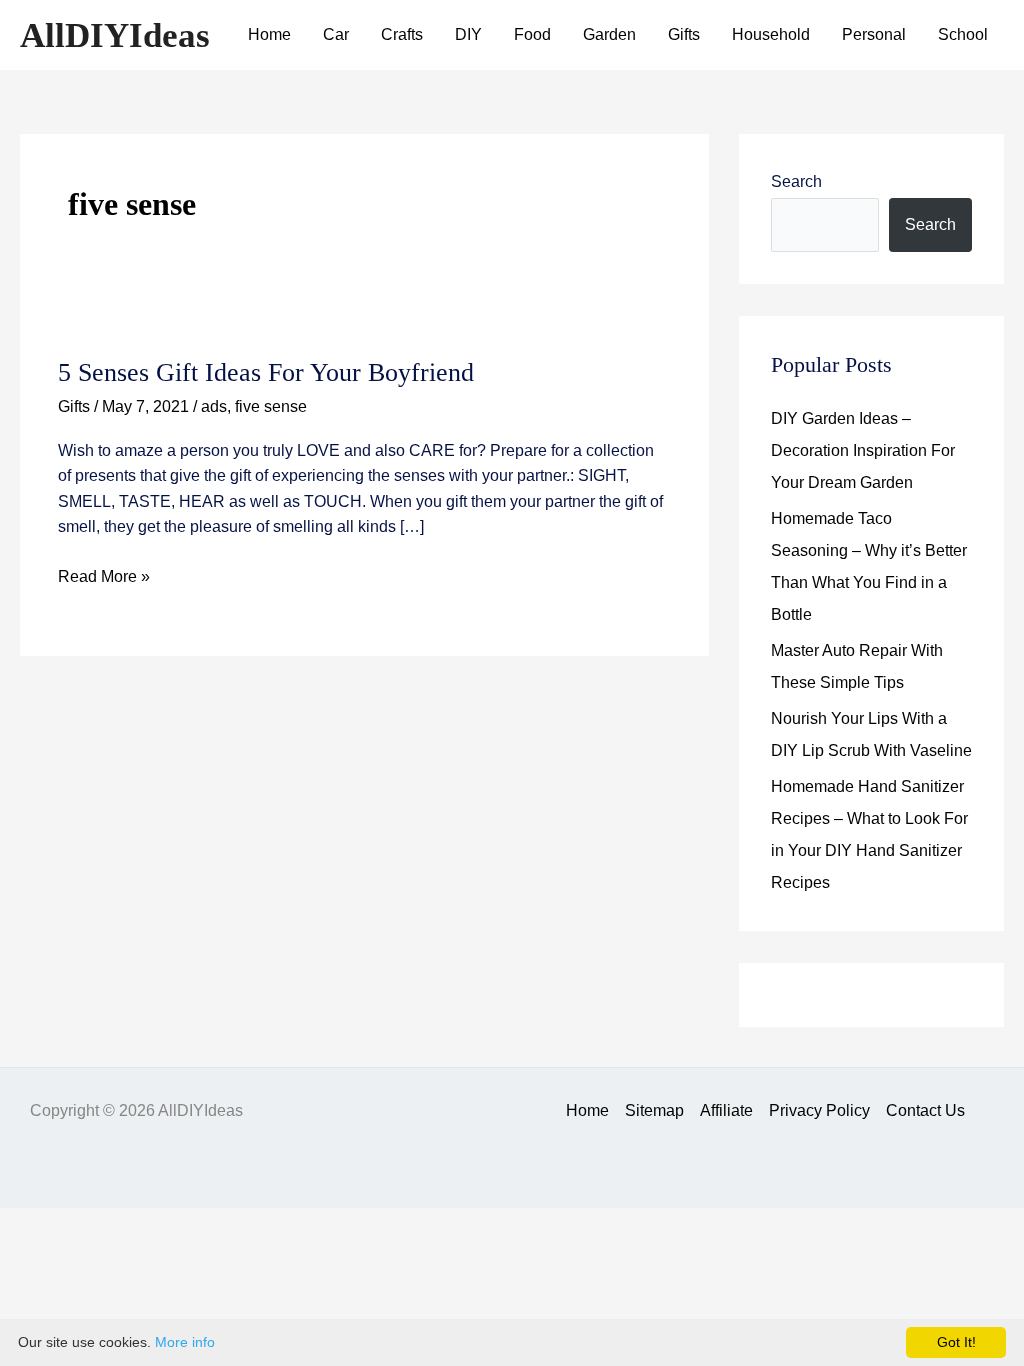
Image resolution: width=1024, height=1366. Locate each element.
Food (532, 34)
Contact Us (925, 1110)
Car (336, 34)
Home (269, 34)
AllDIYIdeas (115, 35)
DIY (468, 34)
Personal (874, 34)
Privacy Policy (819, 1110)
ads (214, 406)
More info (185, 1342)
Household (771, 34)
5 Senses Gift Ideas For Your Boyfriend (266, 372)
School (963, 34)
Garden (609, 34)
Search (796, 181)
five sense (271, 406)
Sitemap (654, 1110)
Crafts (402, 34)
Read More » (104, 578)
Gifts (684, 34)
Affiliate (726, 1110)
